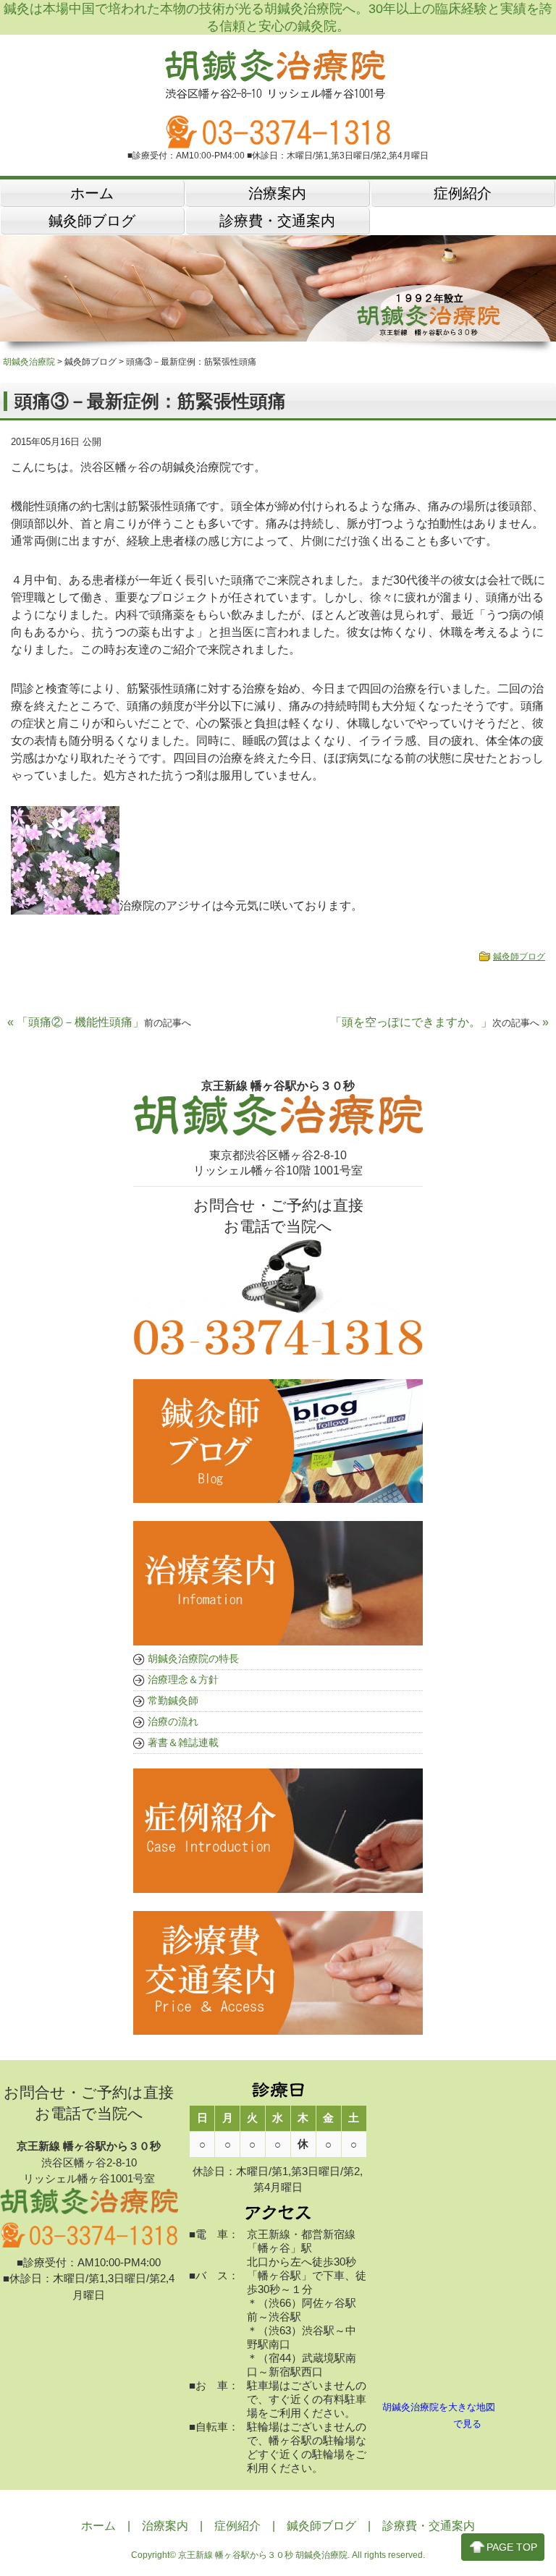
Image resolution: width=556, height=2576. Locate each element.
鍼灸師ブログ (519, 957)
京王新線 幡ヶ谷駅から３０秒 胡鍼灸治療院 (263, 2555)
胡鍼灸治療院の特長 (193, 1658)
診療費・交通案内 (429, 2526)
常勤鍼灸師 (173, 1700)
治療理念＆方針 (183, 1679)
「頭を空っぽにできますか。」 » (439, 1022)
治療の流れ (173, 1721)
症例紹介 (237, 2526)
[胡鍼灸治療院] (278, 93)
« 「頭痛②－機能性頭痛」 (99, 1022)
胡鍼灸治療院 (29, 362)
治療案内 (165, 2526)
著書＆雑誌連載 (183, 1742)
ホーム (98, 2526)
